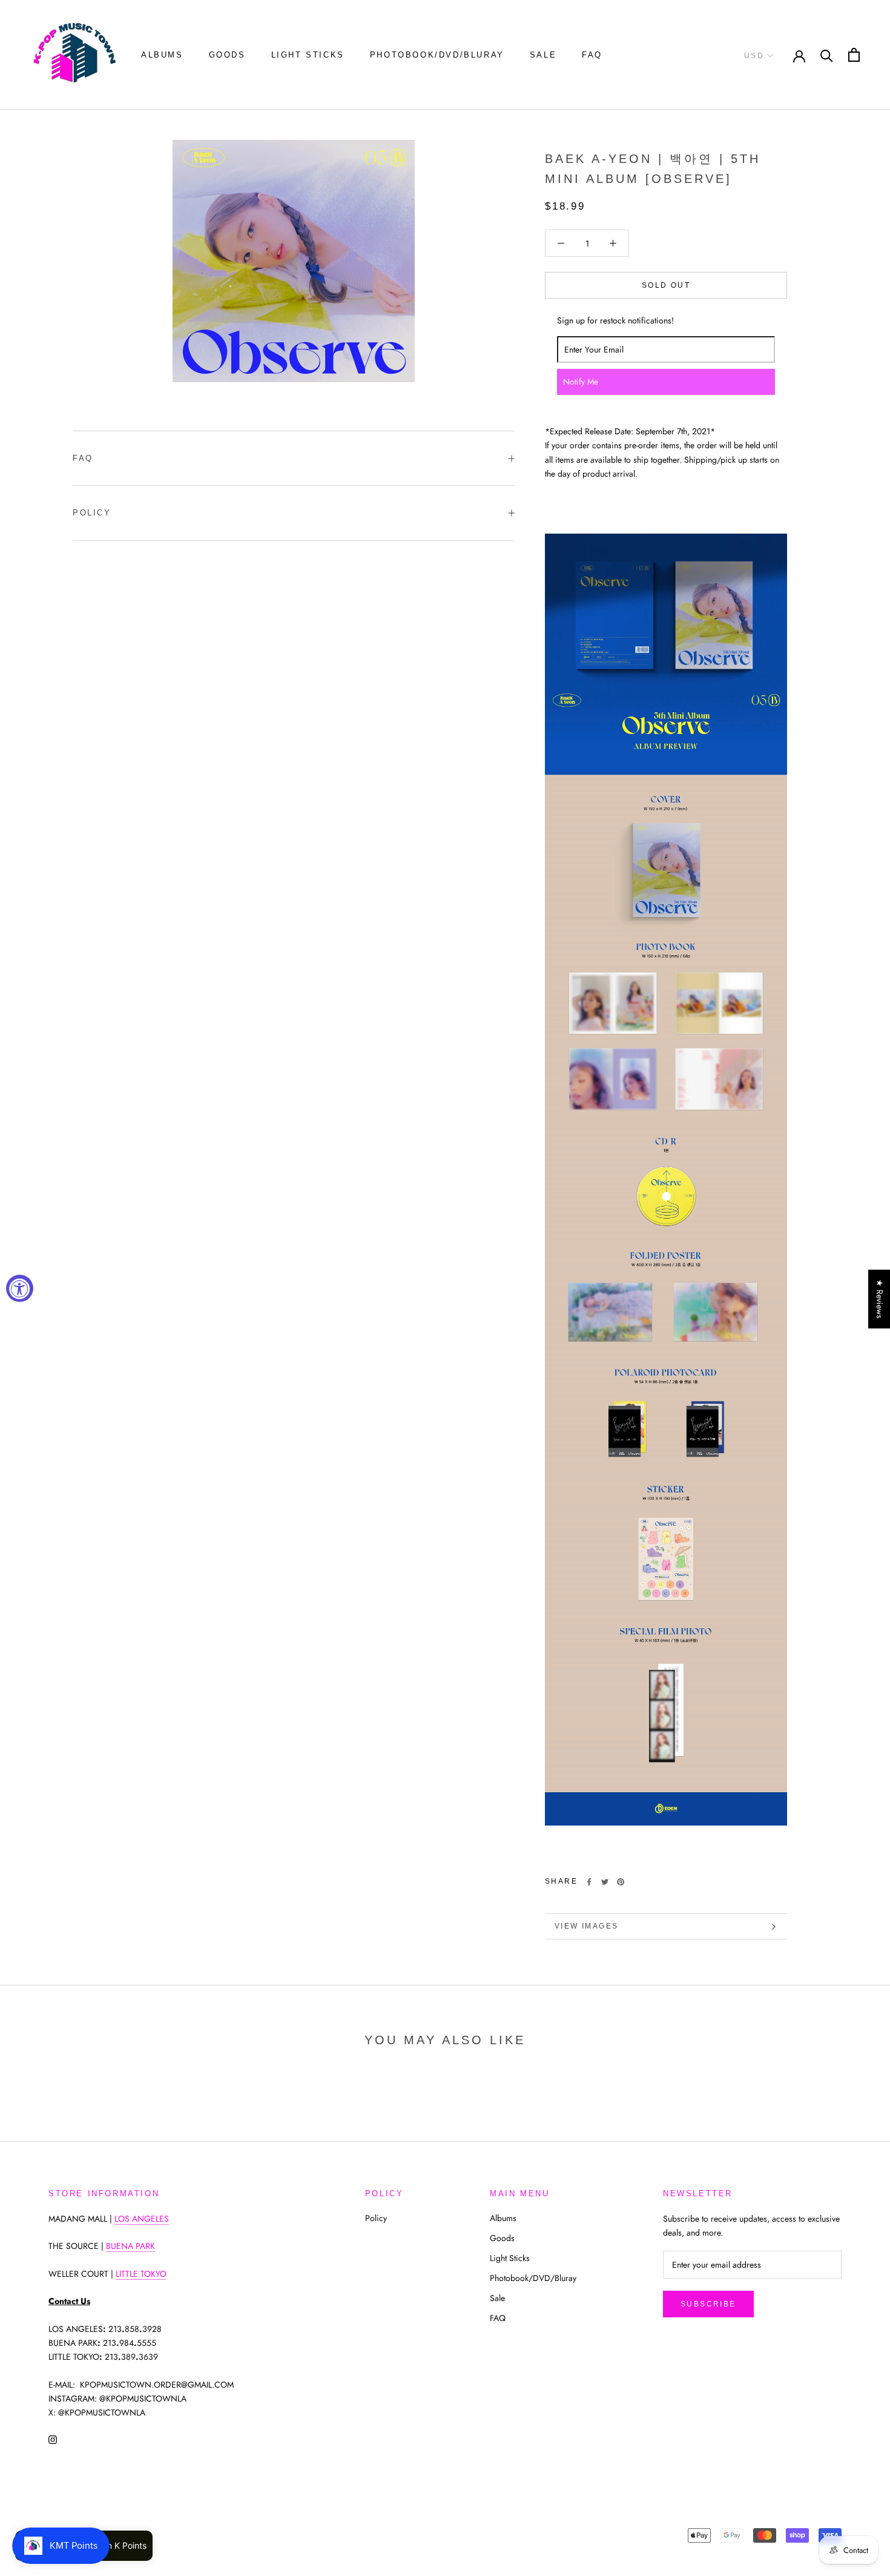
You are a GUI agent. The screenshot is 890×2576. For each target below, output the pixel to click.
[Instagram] (53, 2439)
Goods (227, 55)
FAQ (592, 55)
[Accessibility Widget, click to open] (20, 1288)
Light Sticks (308, 55)
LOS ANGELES (142, 2219)
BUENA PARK (130, 2246)
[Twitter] (605, 1882)
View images (586, 1926)
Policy (92, 513)
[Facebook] (589, 1882)
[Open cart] (854, 55)
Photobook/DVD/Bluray (437, 55)
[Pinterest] (621, 1882)
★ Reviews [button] (880, 1299)
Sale (543, 55)
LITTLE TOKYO (141, 2274)
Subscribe (708, 2304)
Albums (162, 55)
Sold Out (666, 285)
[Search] (827, 55)
